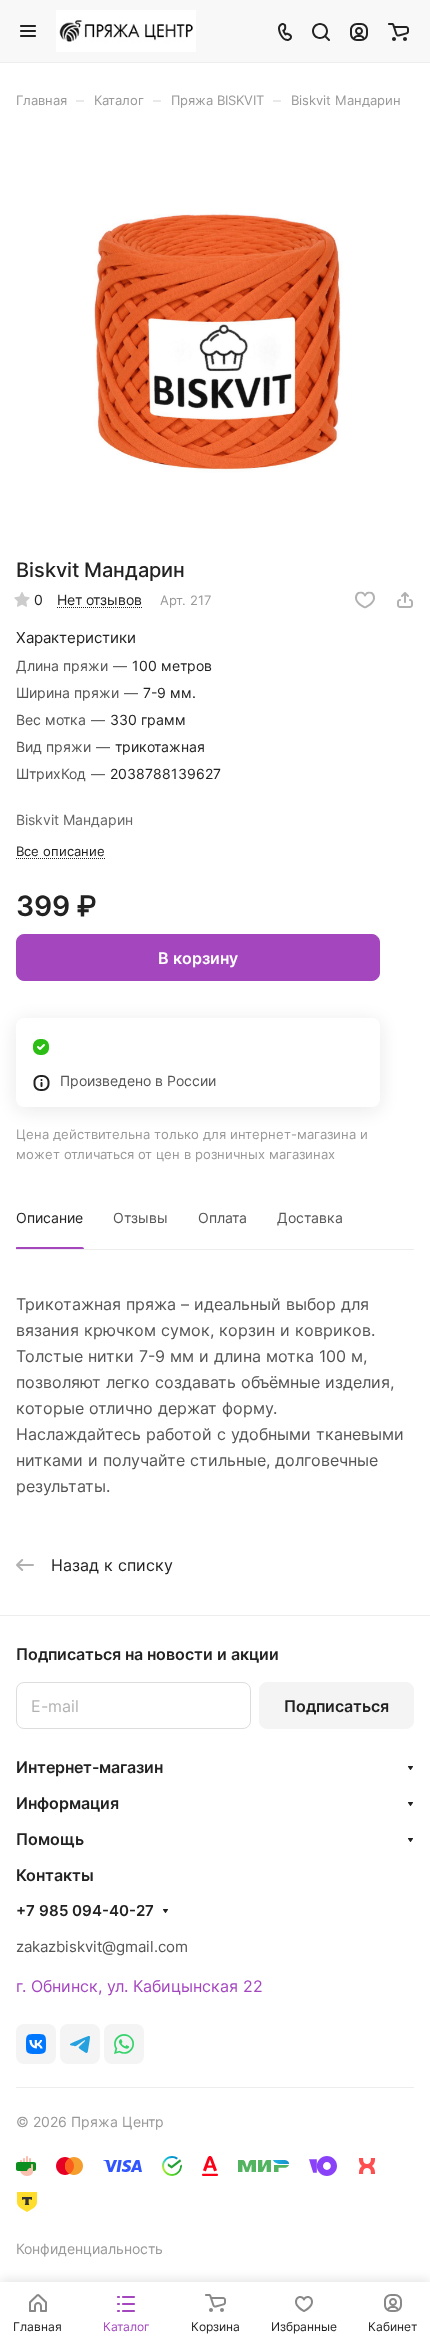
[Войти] (359, 31)
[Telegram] (80, 2044)
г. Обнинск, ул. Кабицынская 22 (139, 1986)
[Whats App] (124, 2044)
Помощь (50, 1839)
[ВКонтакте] (36, 2044)
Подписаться (336, 1706)
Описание (49, 1217)
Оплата (222, 1217)
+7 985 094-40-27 (85, 1911)
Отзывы (140, 1217)
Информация (67, 1803)
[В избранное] (365, 600)
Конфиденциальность (89, 2248)
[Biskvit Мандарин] (215, 340)
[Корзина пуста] (398, 31)
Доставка (310, 1217)
